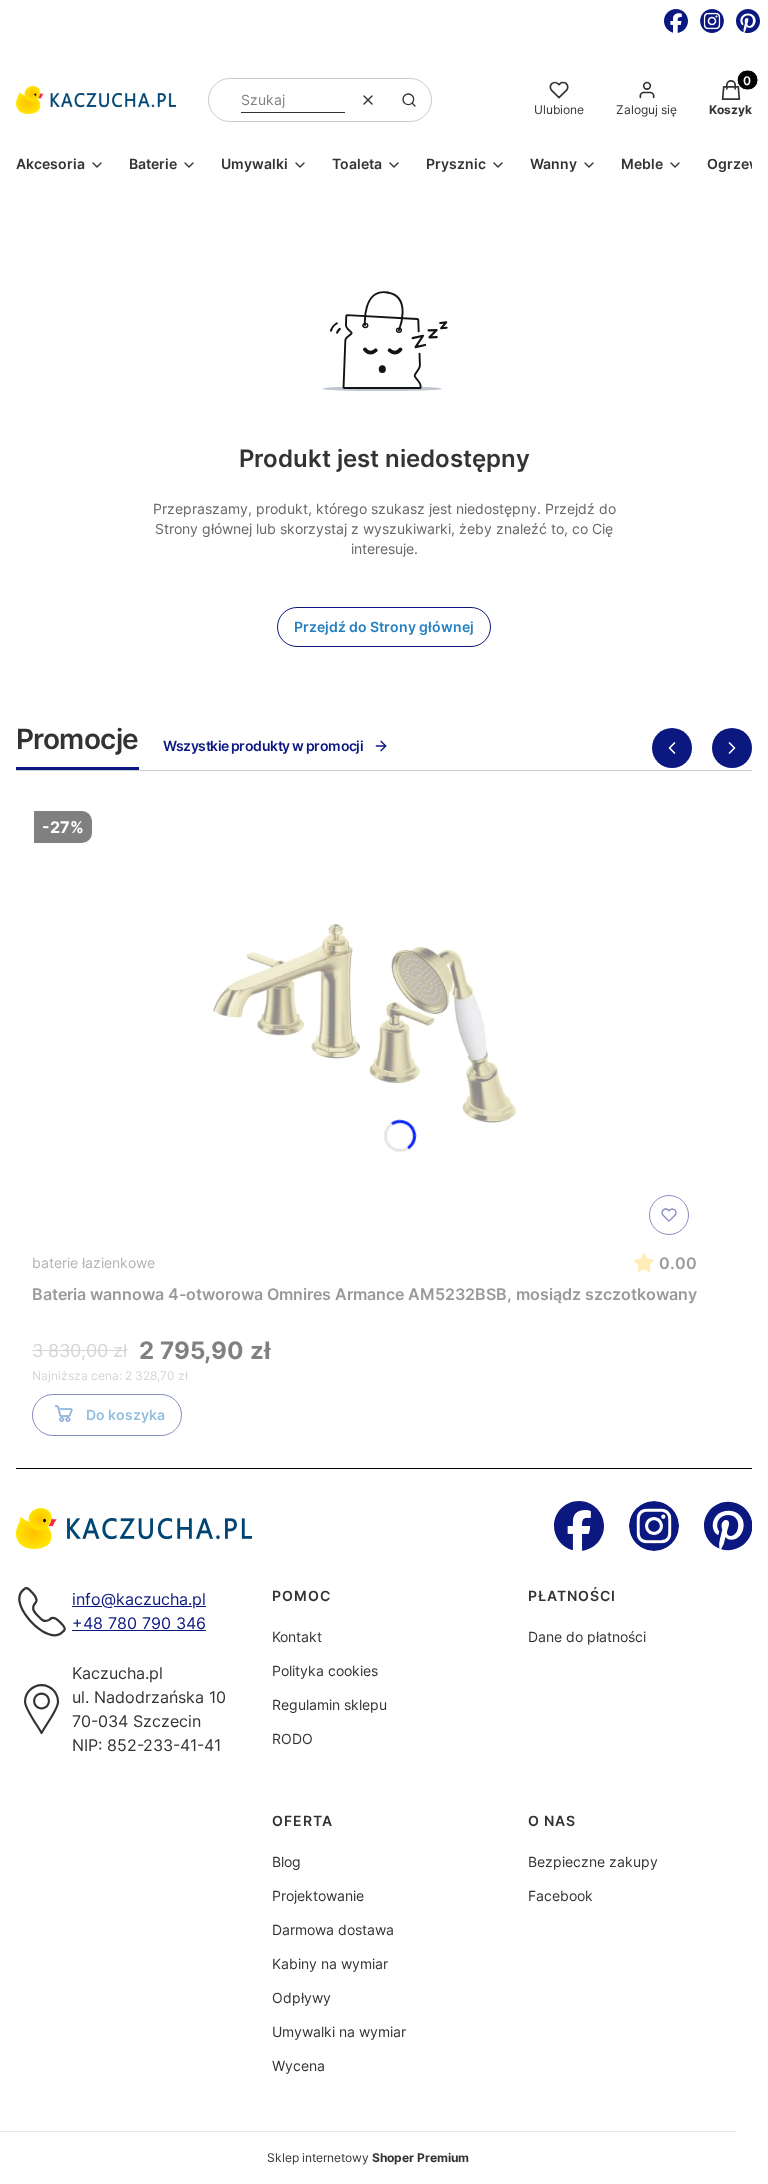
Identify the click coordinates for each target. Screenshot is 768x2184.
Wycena (298, 2065)
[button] (409, 100)
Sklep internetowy (368, 2157)
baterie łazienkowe (93, 1262)
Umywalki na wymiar (339, 2031)
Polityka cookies (325, 1670)
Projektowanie (318, 1895)
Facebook (560, 1895)
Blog (286, 1861)
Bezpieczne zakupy (593, 1861)
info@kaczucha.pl (139, 1599)
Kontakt (297, 1636)
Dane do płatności (587, 1636)
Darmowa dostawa (333, 1929)
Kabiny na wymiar (330, 1963)
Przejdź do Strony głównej (384, 626)
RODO (292, 1738)
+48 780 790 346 (139, 1623)
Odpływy (301, 1997)
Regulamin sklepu (329, 1704)
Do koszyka (125, 1414)
